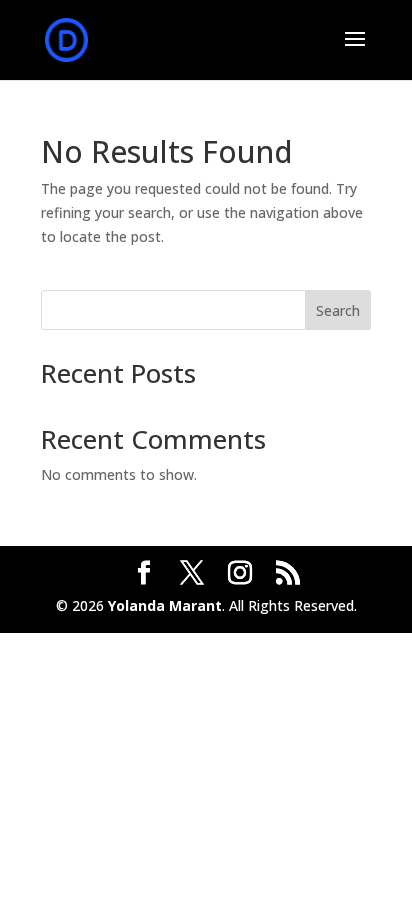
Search (338, 310)
